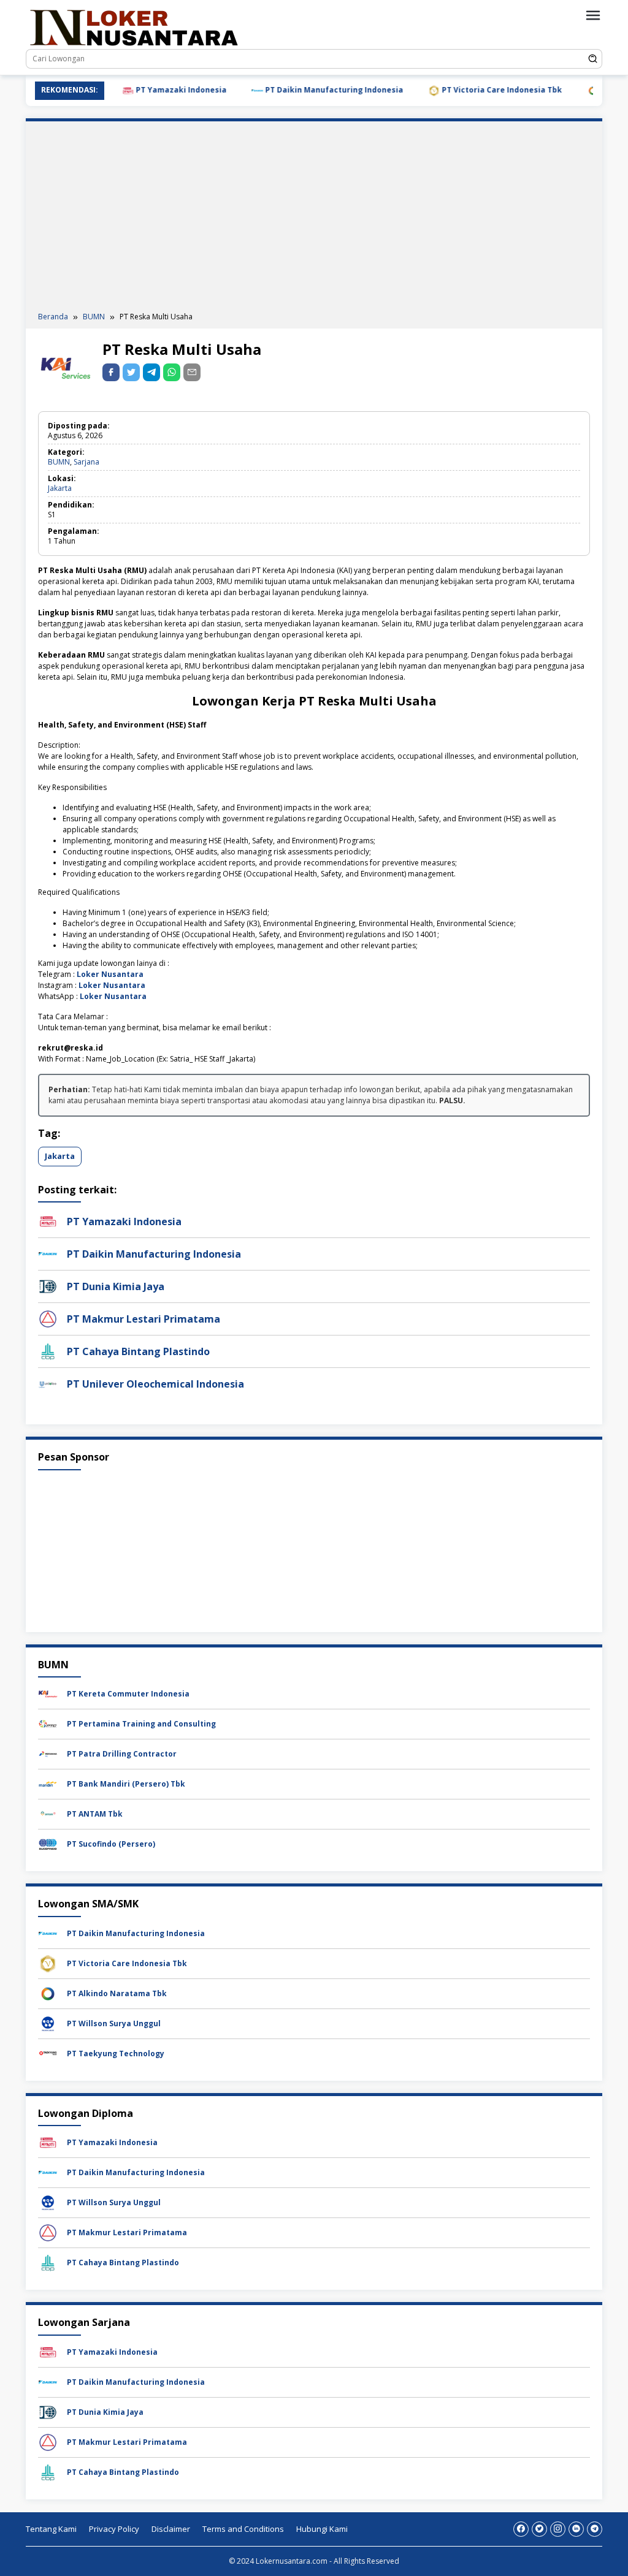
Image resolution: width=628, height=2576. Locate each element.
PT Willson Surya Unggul (114, 2023)
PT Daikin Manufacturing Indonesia (297, 90)
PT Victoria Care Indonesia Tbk (465, 90)
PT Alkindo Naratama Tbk (117, 1993)
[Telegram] (151, 372)
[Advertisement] (314, 219)
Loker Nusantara (110, 974)
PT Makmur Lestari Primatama (144, 1319)
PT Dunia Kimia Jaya (116, 1286)
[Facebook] (521, 2529)
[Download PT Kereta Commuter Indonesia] (48, 1694)
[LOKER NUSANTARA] (133, 27)
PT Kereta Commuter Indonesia (128, 1694)
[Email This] (192, 372)
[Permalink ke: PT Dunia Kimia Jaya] (48, 1286)
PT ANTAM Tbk (95, 1814)
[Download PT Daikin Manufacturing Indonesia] (48, 1933)
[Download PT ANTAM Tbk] (48, 1814)
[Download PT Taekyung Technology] (48, 2053)
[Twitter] (539, 2529)
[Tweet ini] (131, 372)
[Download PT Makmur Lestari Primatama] (48, 2232)
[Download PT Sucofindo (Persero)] (48, 1844)
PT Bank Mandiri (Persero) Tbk (126, 1784)
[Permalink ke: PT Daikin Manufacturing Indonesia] (48, 1253)
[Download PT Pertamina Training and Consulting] (48, 1724)
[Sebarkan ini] (111, 372)
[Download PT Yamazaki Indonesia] (48, 2142)
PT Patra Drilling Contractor (122, 1754)
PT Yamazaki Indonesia (144, 90)
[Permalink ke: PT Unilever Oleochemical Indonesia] (48, 1383)
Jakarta (60, 488)
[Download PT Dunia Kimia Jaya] (48, 2411)
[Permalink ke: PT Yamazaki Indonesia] (48, 1221)
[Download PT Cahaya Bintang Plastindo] (48, 2263)
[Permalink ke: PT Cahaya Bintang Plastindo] (48, 1351)
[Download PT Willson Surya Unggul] (48, 2023)
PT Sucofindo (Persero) (111, 1844)
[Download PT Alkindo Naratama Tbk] (48, 1993)
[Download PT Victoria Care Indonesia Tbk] (48, 1963)
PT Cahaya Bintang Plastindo (138, 1351)
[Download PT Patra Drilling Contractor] (48, 1754)
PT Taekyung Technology (116, 2054)
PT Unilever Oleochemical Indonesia (155, 1384)
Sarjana (86, 462)
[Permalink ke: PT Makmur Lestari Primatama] (48, 1318)
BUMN (59, 462)
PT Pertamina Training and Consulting (141, 1724)
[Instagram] (558, 2529)
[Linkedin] (576, 2529)
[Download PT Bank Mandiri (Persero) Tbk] (48, 1784)
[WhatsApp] (172, 372)
